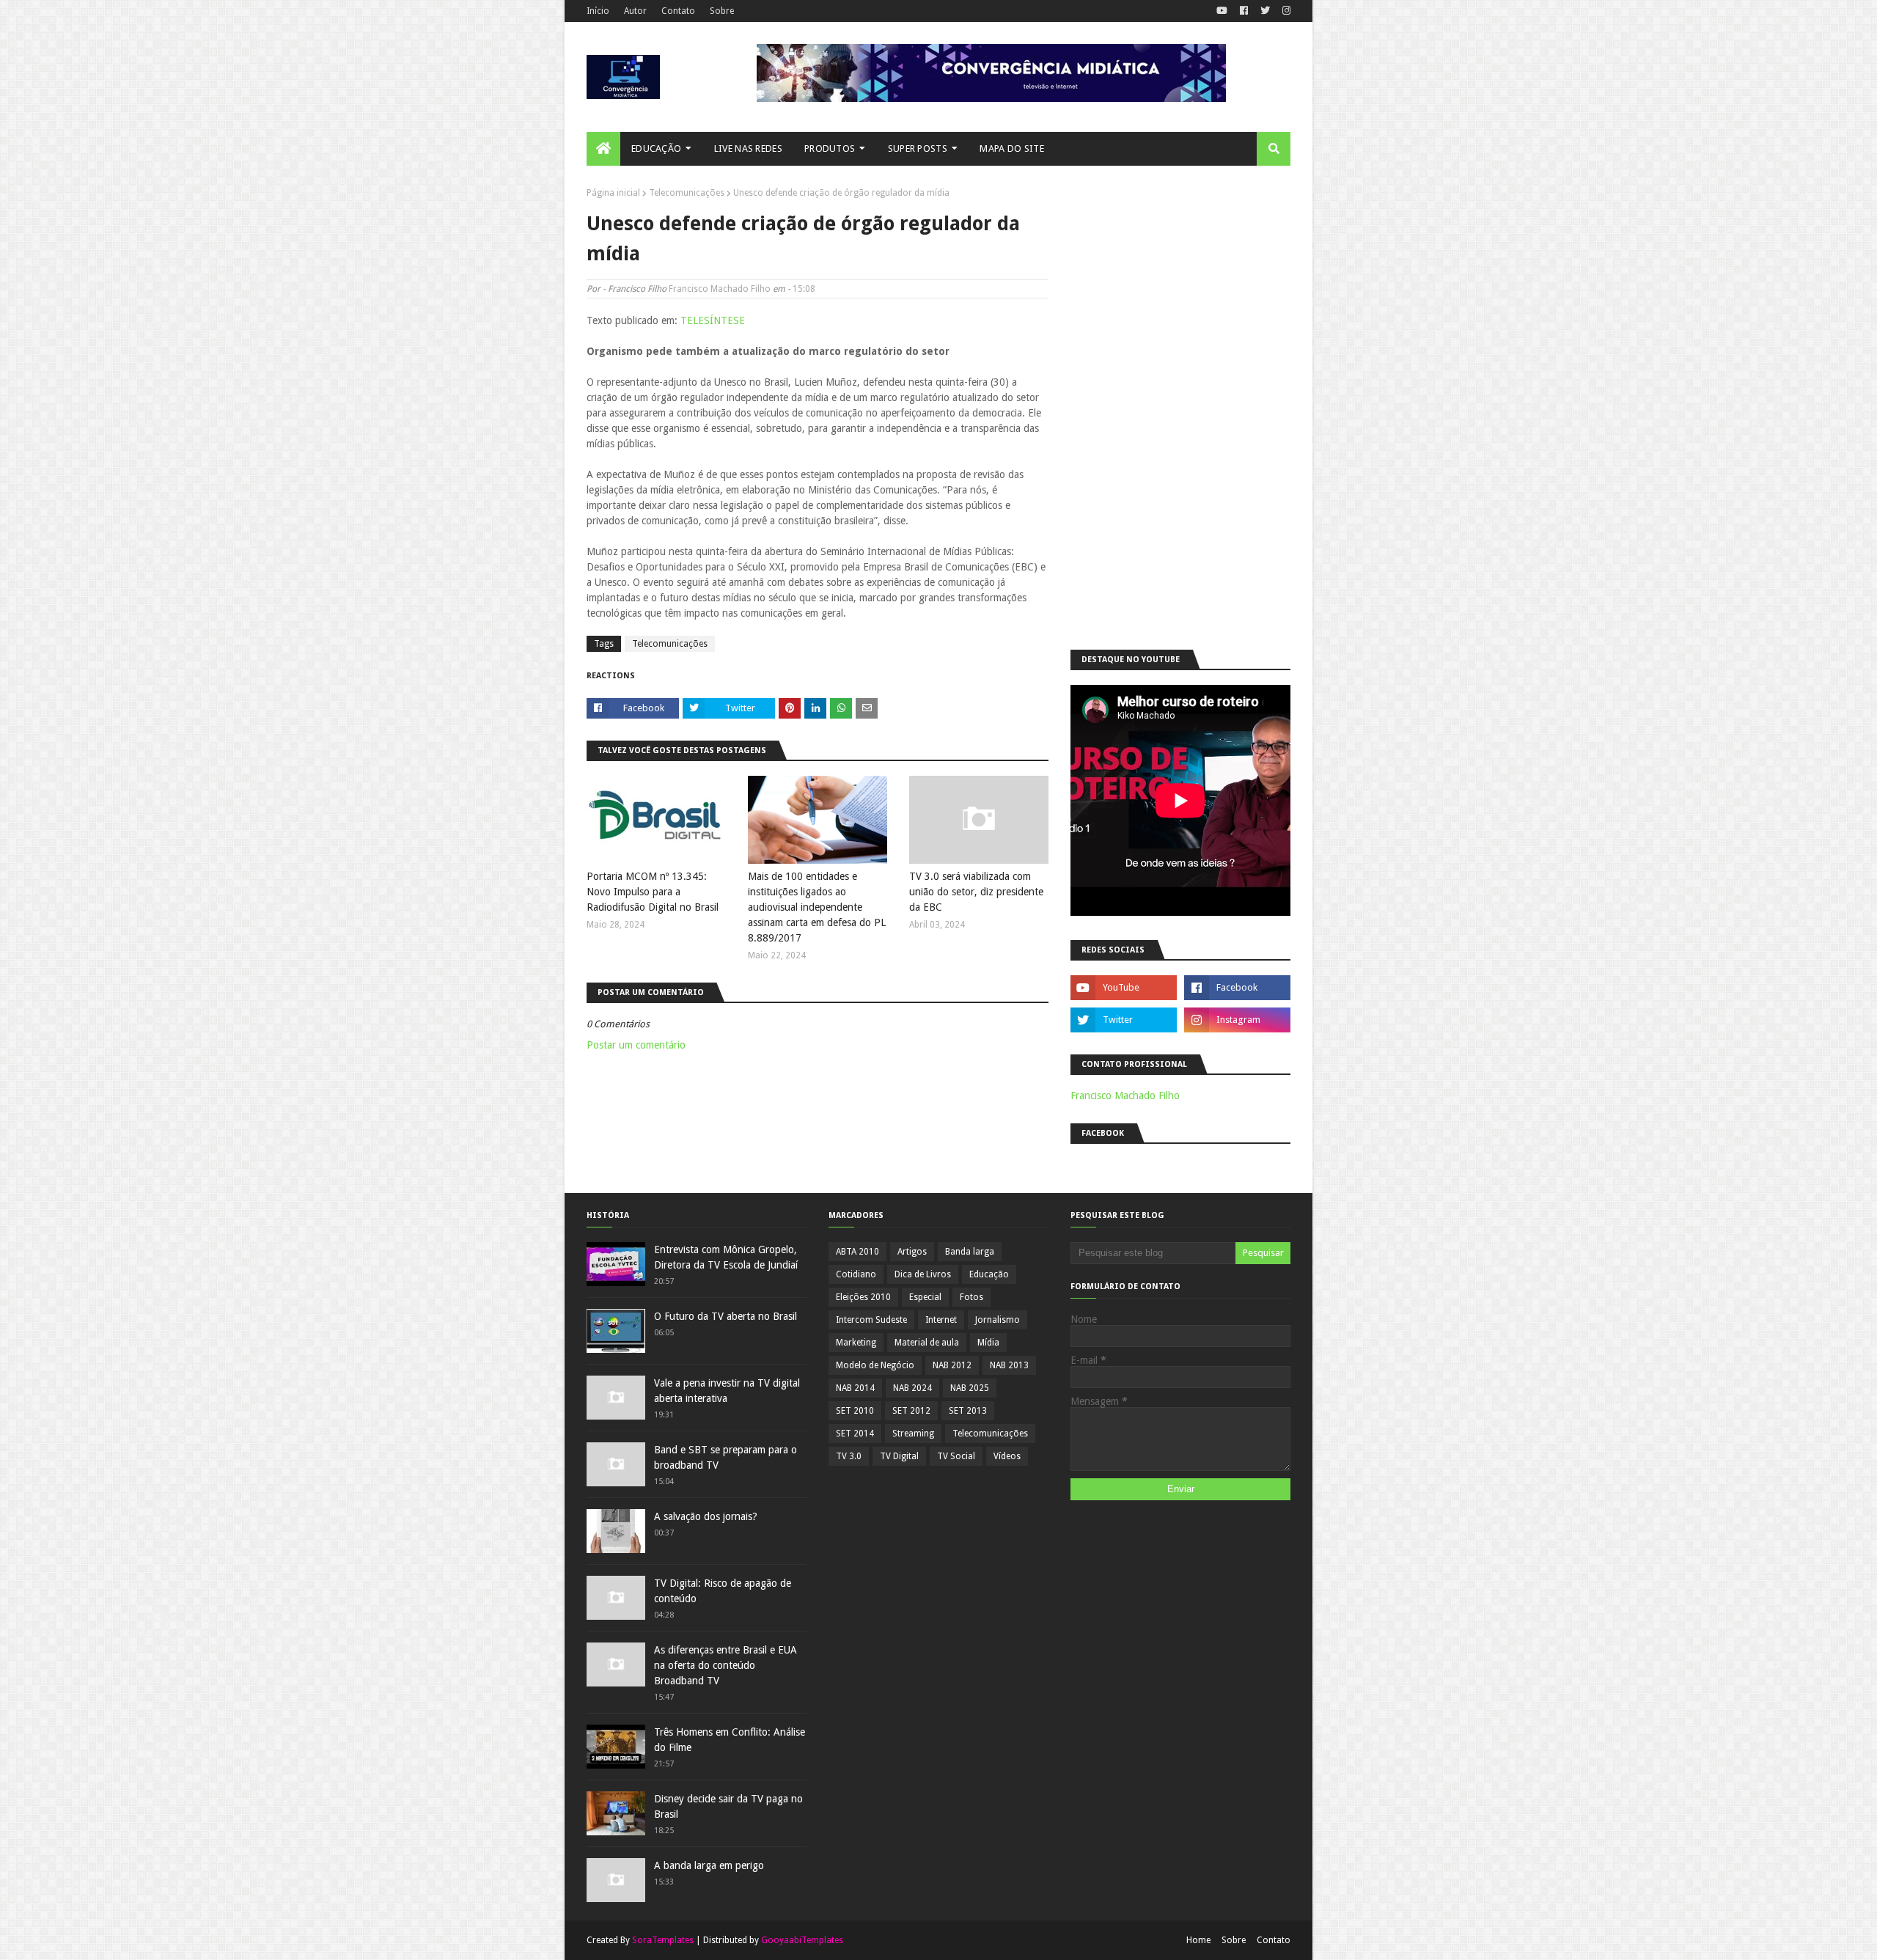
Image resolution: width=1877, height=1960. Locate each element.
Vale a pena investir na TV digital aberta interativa (727, 1391)
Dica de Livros (923, 1274)
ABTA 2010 (857, 1252)
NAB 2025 (970, 1388)
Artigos (912, 1252)
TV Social (956, 1456)
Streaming (913, 1434)
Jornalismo (998, 1320)
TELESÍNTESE (713, 320)
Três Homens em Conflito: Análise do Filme (730, 1740)
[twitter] (1265, 11)
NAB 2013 (1009, 1365)
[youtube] (1222, 11)
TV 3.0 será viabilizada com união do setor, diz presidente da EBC (976, 892)
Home (1198, 1940)
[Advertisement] (1180, 408)
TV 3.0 (849, 1456)
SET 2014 (855, 1434)
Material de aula (927, 1343)
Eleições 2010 (863, 1297)
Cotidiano (856, 1274)
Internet (941, 1320)
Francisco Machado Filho (720, 289)
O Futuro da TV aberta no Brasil (726, 1316)
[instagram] (1285, 11)
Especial (925, 1297)
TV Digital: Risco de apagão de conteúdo (723, 1591)
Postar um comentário (636, 1045)
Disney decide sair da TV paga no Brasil (728, 1806)
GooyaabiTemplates (802, 1940)
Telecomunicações (687, 193)
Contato (678, 11)
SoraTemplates (663, 1940)
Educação (989, 1274)
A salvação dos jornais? (706, 1516)
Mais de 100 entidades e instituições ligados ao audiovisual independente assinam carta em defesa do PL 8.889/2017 (817, 907)
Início (598, 11)
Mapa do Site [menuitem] (1012, 148)
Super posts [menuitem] (918, 148)
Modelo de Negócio (875, 1365)
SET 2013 (968, 1411)
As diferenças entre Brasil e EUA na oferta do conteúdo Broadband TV (726, 1665)
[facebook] (1244, 11)
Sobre (722, 11)
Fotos (971, 1297)
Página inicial (613, 193)
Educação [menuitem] (656, 148)
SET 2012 (911, 1411)
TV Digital (899, 1456)
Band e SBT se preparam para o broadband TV (726, 1457)
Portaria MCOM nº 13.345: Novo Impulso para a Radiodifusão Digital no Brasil (653, 892)
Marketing (856, 1343)
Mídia (988, 1343)
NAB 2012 (952, 1365)
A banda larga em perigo (709, 1865)
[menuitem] (603, 149)
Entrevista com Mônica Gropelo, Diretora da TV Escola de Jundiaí (726, 1257)
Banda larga (970, 1252)
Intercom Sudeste (871, 1320)
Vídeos (1007, 1456)
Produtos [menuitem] (830, 148)
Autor (635, 11)
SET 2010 (855, 1411)
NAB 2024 (912, 1388)
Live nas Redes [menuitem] (748, 148)
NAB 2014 (855, 1388)
